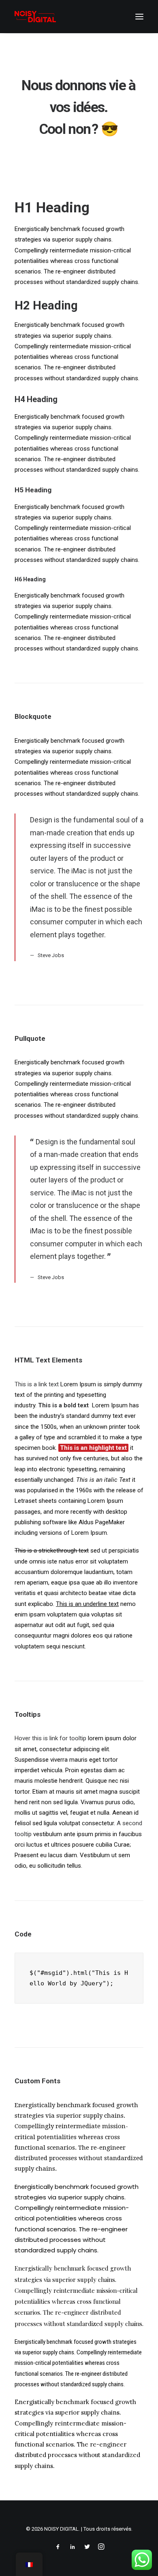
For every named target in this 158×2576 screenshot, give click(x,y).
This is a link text (37, 1384)
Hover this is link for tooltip (50, 1738)
